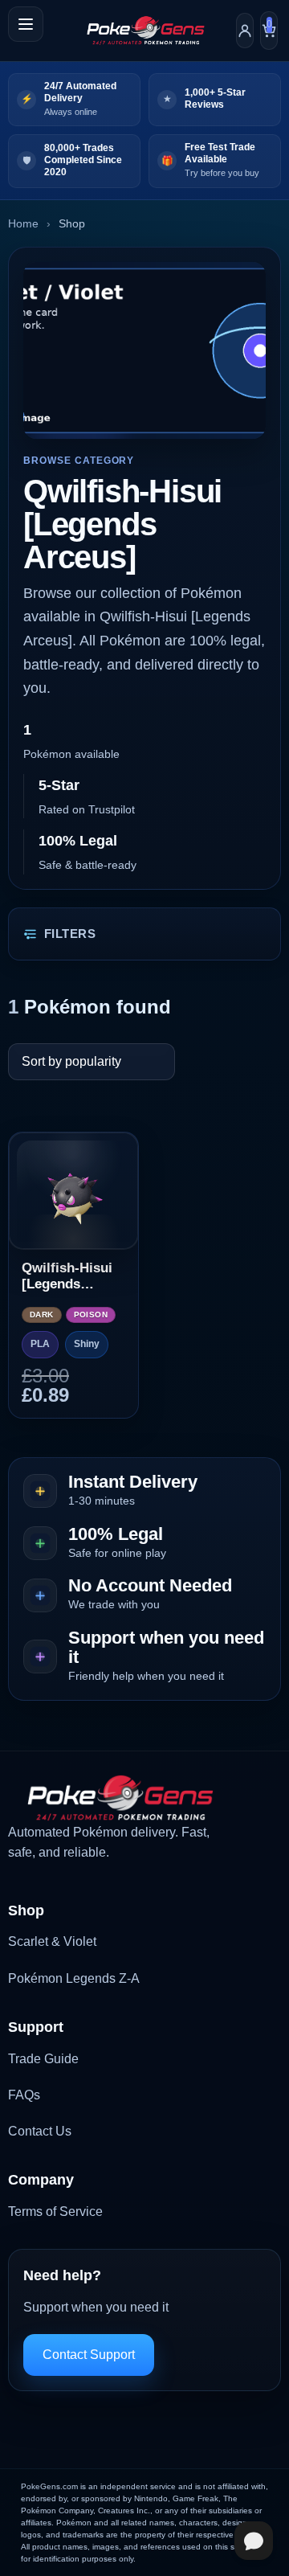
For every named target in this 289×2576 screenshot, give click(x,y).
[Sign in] (245, 31)
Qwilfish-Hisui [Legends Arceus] (67, 1277)
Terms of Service (55, 2212)
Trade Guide (43, 2059)
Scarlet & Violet (52, 1941)
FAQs (24, 2095)
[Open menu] (26, 24)
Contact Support (89, 2355)
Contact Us (40, 2131)
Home (23, 223)
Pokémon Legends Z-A (74, 1978)
